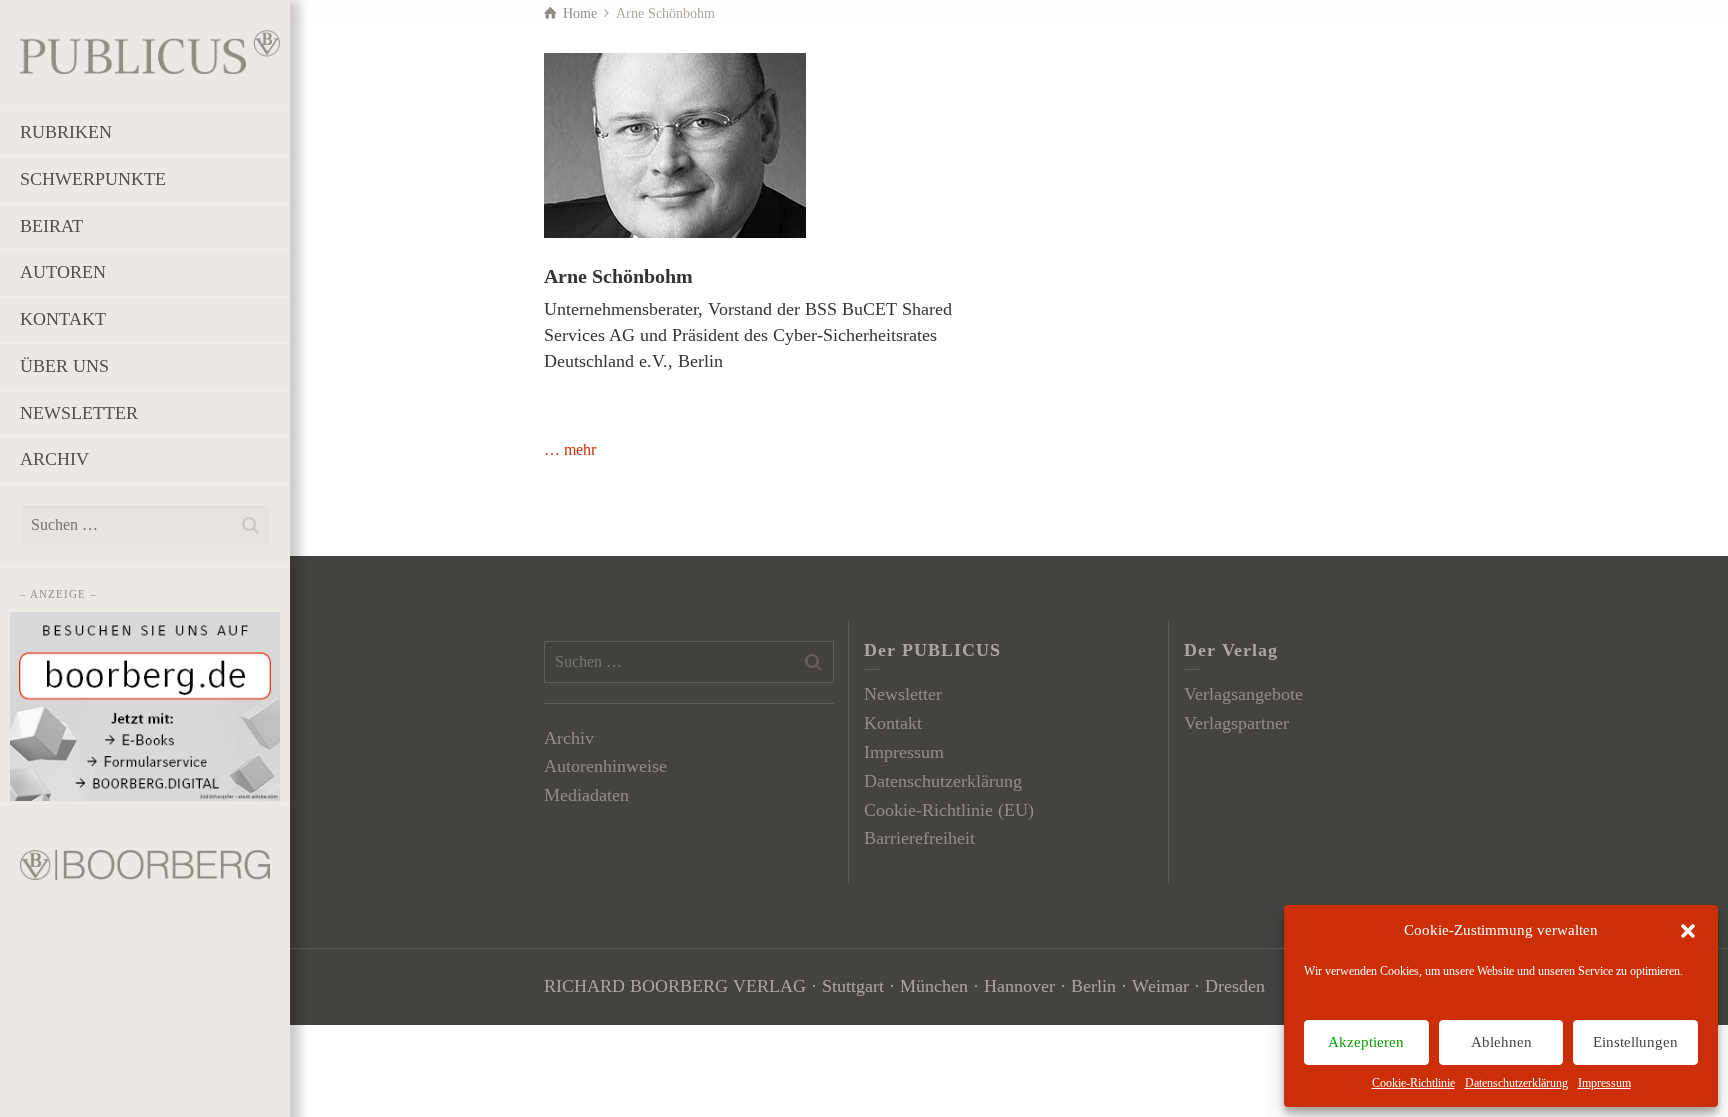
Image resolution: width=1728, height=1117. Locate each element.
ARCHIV (54, 459)
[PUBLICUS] (150, 50)
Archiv (569, 738)
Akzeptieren (1366, 1042)
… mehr (570, 450)
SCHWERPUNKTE (93, 179)
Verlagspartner (1236, 723)
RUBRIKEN (66, 132)
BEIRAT (51, 226)
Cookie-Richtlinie (1413, 1083)
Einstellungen (1635, 1042)
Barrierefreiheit (919, 838)
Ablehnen (1501, 1042)
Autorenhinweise (605, 766)
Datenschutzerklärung (1516, 1083)
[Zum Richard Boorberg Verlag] (145, 863)
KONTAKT (63, 319)
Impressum (1604, 1083)
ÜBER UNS (64, 366)
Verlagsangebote (1243, 694)
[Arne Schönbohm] (675, 145)
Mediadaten (586, 795)
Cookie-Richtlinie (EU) (949, 810)
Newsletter (903, 694)
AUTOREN (63, 272)
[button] (1688, 931)
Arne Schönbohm (618, 276)
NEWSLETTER (79, 413)
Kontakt (893, 723)
